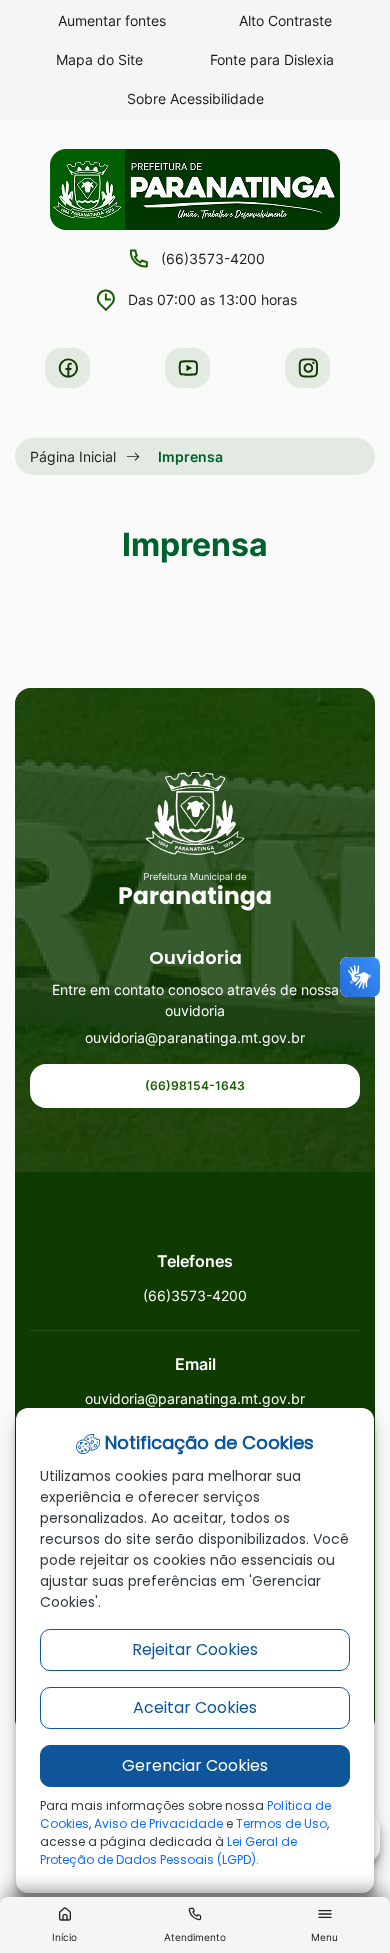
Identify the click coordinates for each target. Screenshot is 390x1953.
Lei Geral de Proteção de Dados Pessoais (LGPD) (168, 1850)
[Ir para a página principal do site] (195, 841)
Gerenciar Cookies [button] (195, 1765)
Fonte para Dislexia (272, 59)
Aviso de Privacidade (158, 1823)
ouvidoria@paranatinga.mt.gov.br (195, 1037)
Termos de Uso (281, 1823)
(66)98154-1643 (195, 1085)
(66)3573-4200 (213, 258)
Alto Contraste (285, 20)
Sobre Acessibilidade (195, 98)
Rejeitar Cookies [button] (195, 1649)
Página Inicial (73, 456)
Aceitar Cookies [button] (195, 1707)
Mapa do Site (99, 59)
